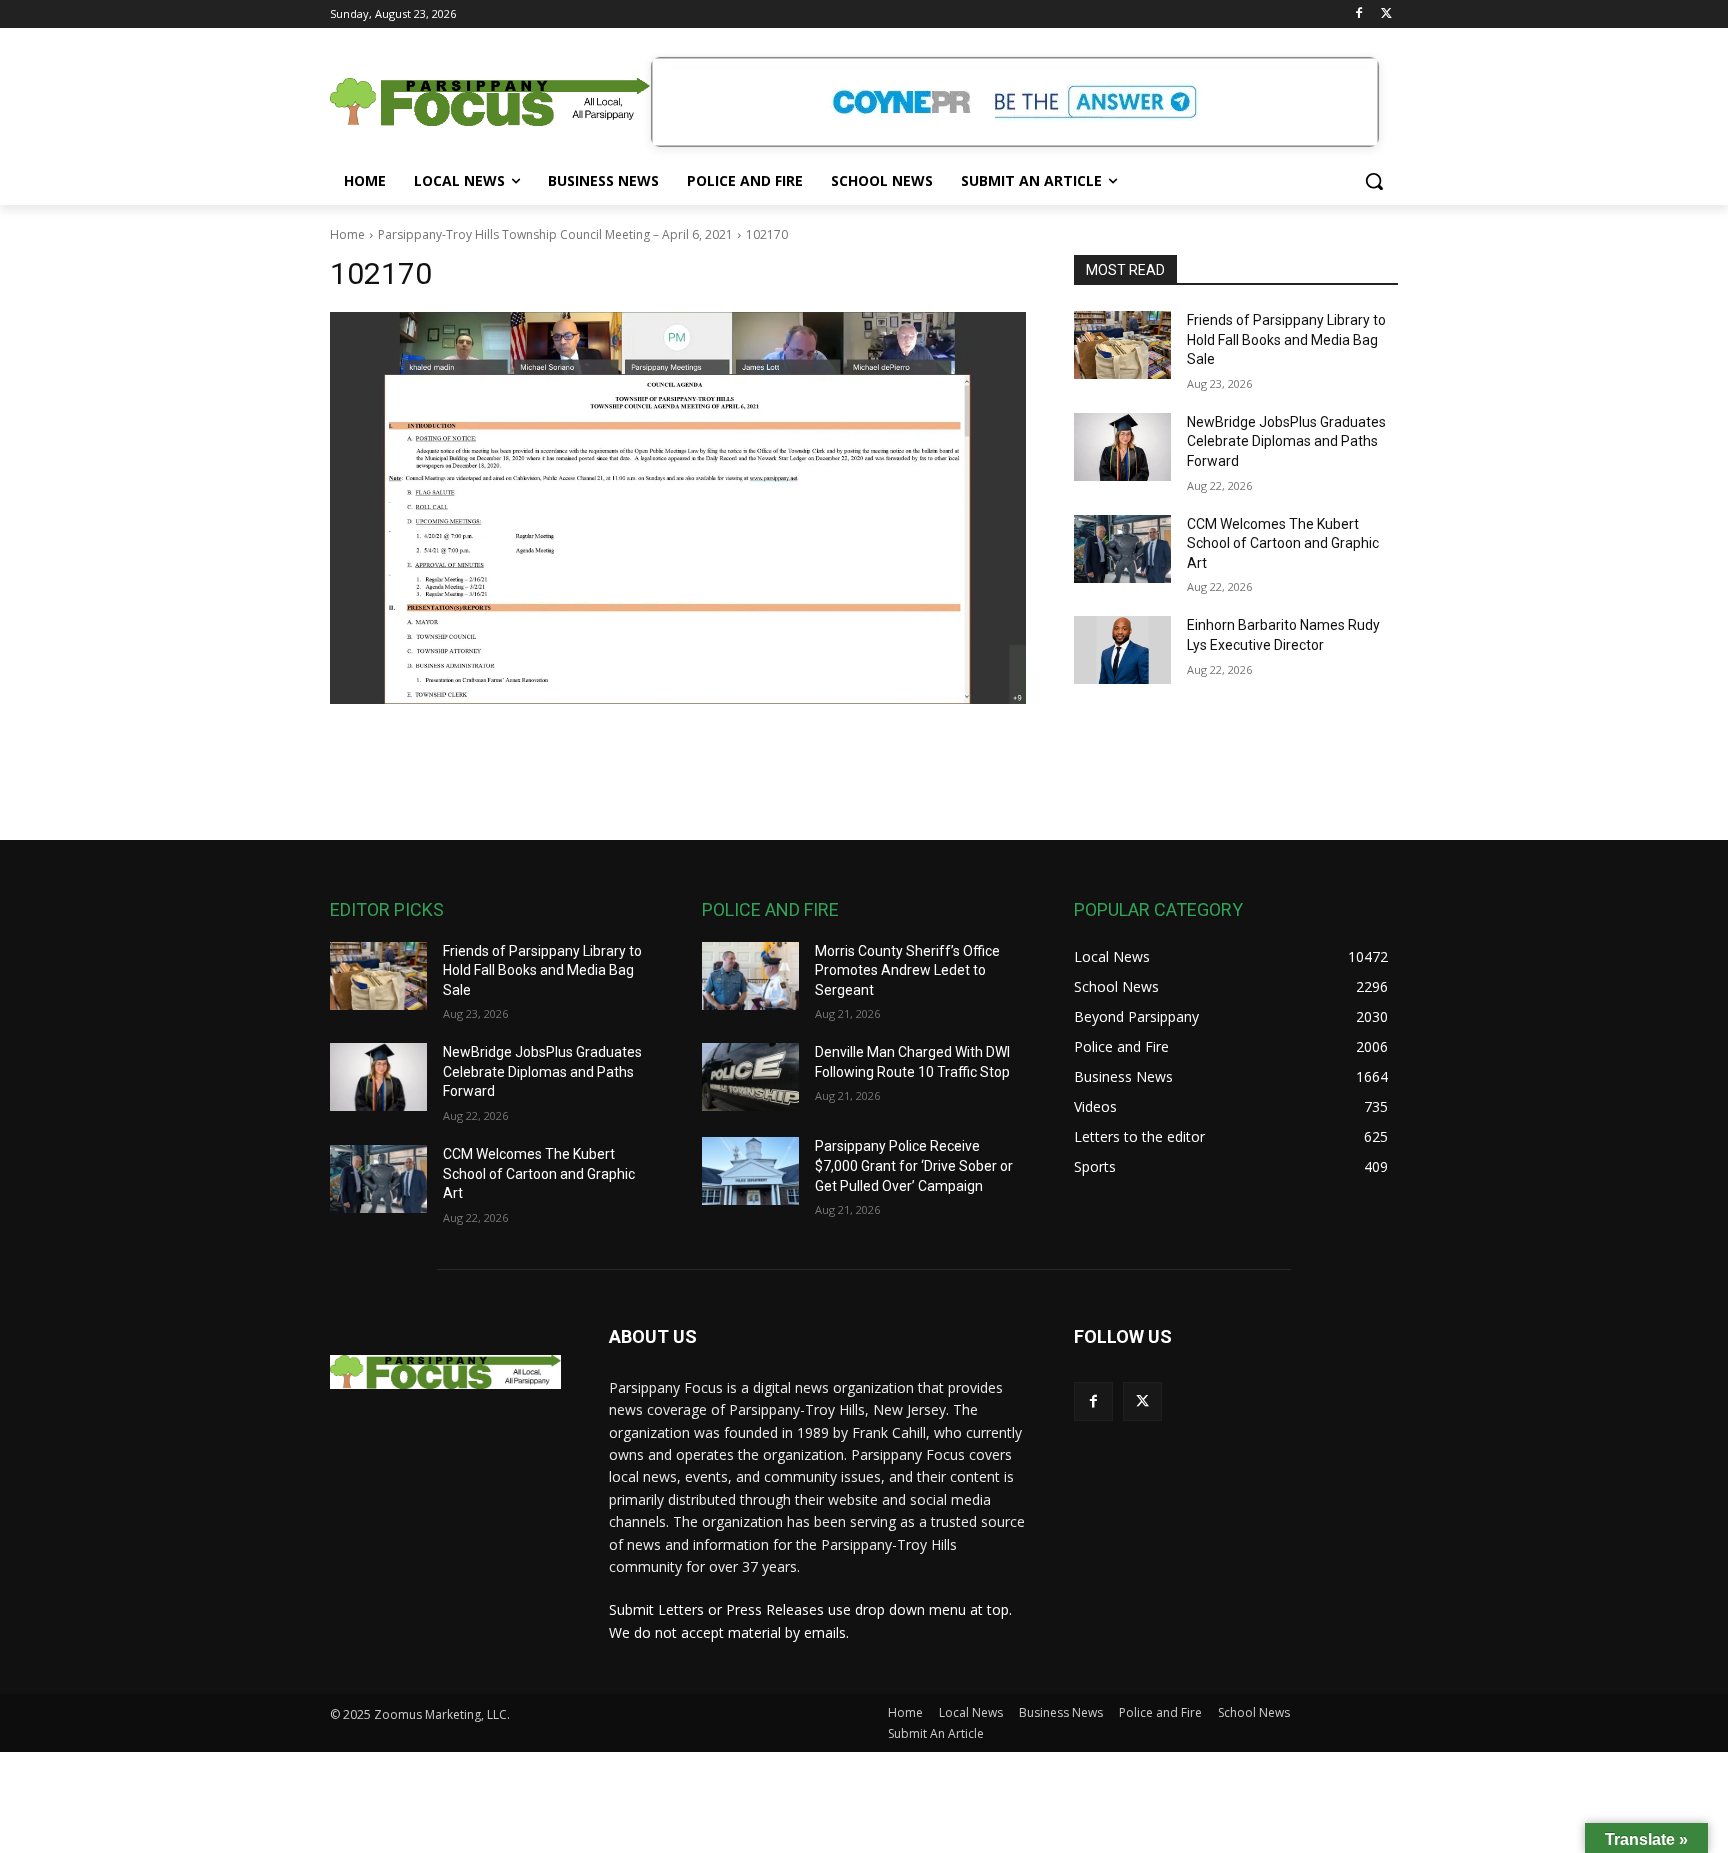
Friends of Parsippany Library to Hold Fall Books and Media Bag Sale (1286, 339)
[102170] (678, 508)
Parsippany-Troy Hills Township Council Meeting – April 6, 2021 (555, 234)
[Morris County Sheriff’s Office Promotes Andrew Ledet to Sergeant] (750, 976)
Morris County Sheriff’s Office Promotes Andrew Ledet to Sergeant (907, 970)
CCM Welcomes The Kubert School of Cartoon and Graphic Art (1283, 543)
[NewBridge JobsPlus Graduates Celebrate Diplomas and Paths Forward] (1122, 447)
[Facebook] (1358, 14)
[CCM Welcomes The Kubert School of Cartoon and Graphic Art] (1122, 549)
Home (347, 234)
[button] (1374, 181)
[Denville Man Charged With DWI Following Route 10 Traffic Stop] (750, 1077)
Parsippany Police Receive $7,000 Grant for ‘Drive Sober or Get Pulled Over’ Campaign (914, 1165)
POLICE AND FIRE (770, 909)
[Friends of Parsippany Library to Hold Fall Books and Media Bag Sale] (1122, 345)
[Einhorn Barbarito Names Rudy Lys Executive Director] (1122, 650)
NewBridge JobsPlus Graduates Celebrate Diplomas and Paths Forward (1286, 441)
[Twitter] (1386, 14)
